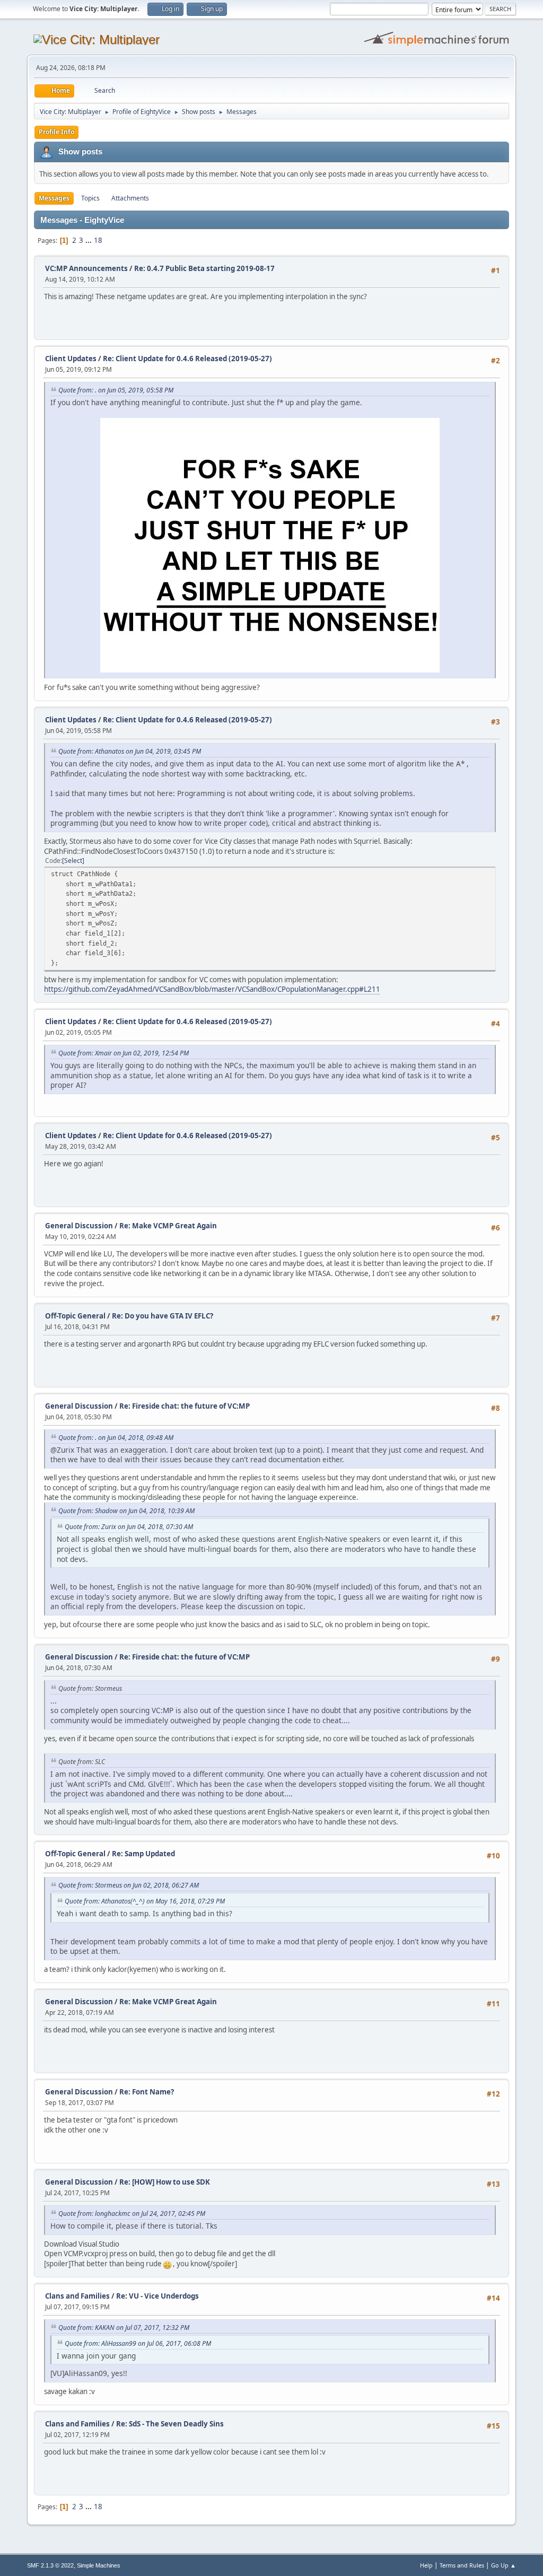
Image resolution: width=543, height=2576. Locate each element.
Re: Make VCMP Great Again (168, 1226)
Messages (54, 198)
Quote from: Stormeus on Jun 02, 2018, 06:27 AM (129, 1885)
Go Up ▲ (503, 2565)
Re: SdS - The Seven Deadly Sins (170, 2424)
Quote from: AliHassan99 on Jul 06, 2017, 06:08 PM (138, 2343)
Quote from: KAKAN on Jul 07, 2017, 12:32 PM (124, 2328)
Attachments (130, 198)
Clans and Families (77, 2296)
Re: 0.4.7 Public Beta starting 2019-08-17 (204, 268)
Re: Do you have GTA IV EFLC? (163, 1316)
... (89, 240)
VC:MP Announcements (86, 268)
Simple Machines (99, 2565)
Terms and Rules (462, 2565)
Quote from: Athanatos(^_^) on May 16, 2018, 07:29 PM (145, 1901)
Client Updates (71, 359)
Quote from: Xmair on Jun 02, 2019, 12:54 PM (124, 1053)
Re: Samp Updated (143, 1854)
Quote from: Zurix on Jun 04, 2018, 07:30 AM (129, 1527)
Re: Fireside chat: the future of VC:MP (185, 1406)
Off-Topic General (75, 1316)
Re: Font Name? (147, 2092)
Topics (90, 198)
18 (98, 240)
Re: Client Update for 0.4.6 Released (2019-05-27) (187, 359)
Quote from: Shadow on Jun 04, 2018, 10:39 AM (126, 1511)
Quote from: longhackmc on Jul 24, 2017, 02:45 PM (132, 2213)
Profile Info (56, 132)
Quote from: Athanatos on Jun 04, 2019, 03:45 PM (130, 751)
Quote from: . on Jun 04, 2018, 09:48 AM (116, 1438)
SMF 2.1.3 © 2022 (50, 2565)
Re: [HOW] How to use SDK (165, 2182)
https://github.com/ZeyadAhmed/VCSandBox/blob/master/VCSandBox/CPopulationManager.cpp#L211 (212, 989)
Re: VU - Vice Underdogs (157, 2296)
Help (426, 2565)
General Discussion (79, 1226)
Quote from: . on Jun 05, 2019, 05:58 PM (116, 390)
